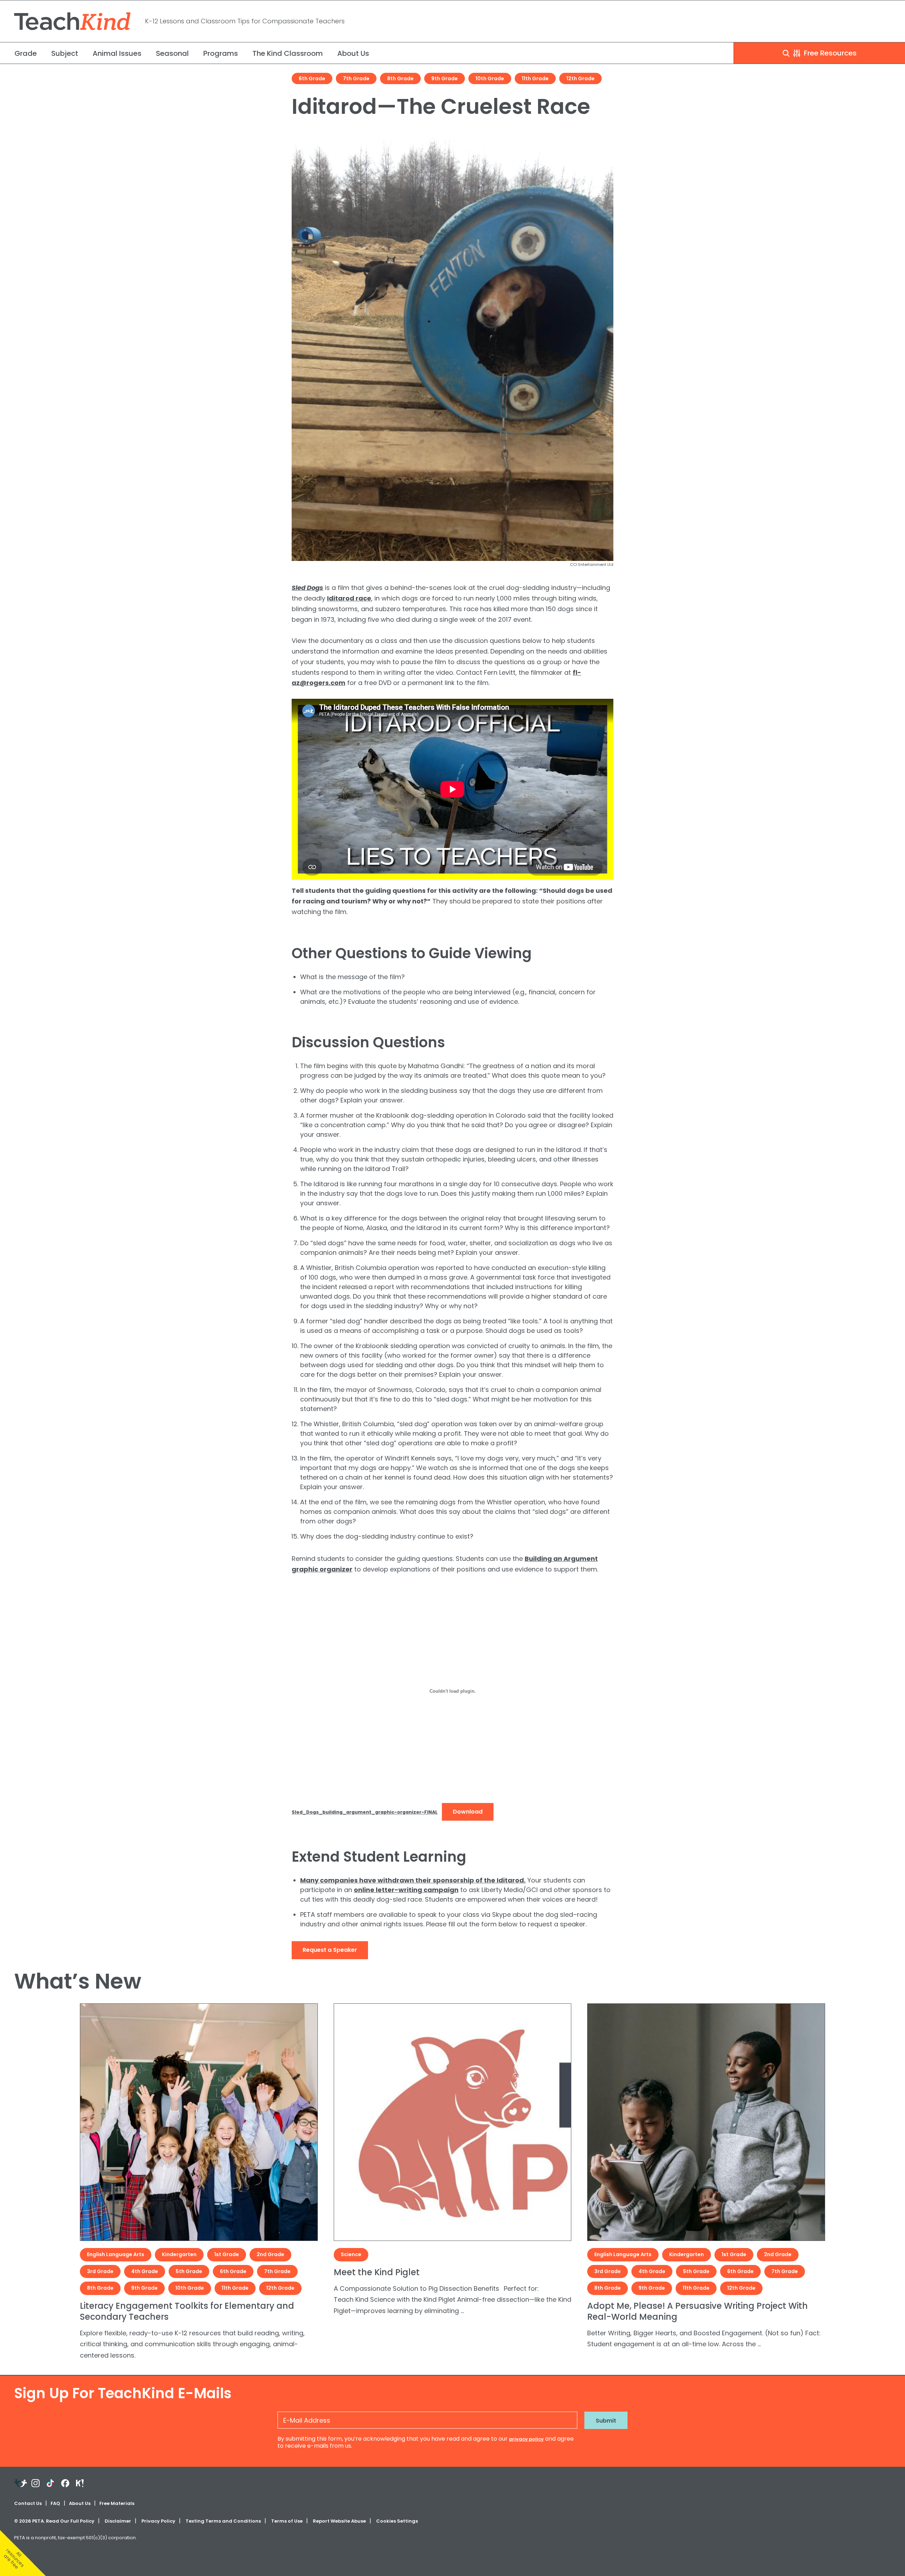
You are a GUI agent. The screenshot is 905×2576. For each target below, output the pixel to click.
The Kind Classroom (288, 53)
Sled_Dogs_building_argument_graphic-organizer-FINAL (365, 1812)
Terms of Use (287, 2521)
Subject (65, 53)
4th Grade (145, 2271)
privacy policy (526, 2439)
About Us (353, 53)
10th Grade (490, 78)
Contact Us (28, 2503)
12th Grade (580, 78)
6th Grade (312, 78)
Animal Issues (117, 53)
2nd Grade (270, 2254)
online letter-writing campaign (406, 1890)
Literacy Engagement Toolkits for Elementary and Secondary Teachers (187, 2311)
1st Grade (227, 2254)
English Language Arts (116, 2254)
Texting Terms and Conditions (223, 2521)
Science (351, 2254)
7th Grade (356, 78)
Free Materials (117, 2503)
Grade (26, 53)
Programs (221, 53)
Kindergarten (179, 2254)
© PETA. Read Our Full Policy (54, 2521)
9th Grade (445, 78)
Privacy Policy (158, 2521)
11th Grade (535, 78)
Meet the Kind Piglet (377, 2272)
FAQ (55, 2503)
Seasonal (172, 53)
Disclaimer (118, 2521)
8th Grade (400, 78)
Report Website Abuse (339, 2521)
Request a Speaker (330, 1950)
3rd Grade (100, 2271)
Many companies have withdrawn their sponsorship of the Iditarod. (413, 1880)
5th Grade (189, 2271)
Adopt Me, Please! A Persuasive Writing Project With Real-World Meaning (697, 2311)
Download (468, 1812)
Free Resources (829, 53)
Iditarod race (349, 598)
